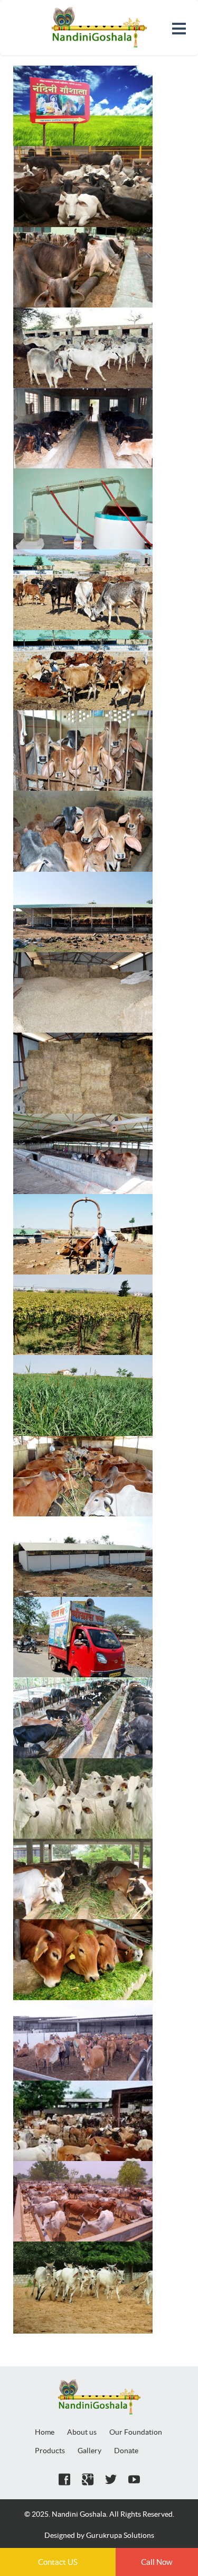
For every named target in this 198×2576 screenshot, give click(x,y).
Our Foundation (136, 2432)
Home (45, 2432)
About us (82, 2432)
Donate (126, 2451)
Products (50, 2451)
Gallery (89, 2451)
